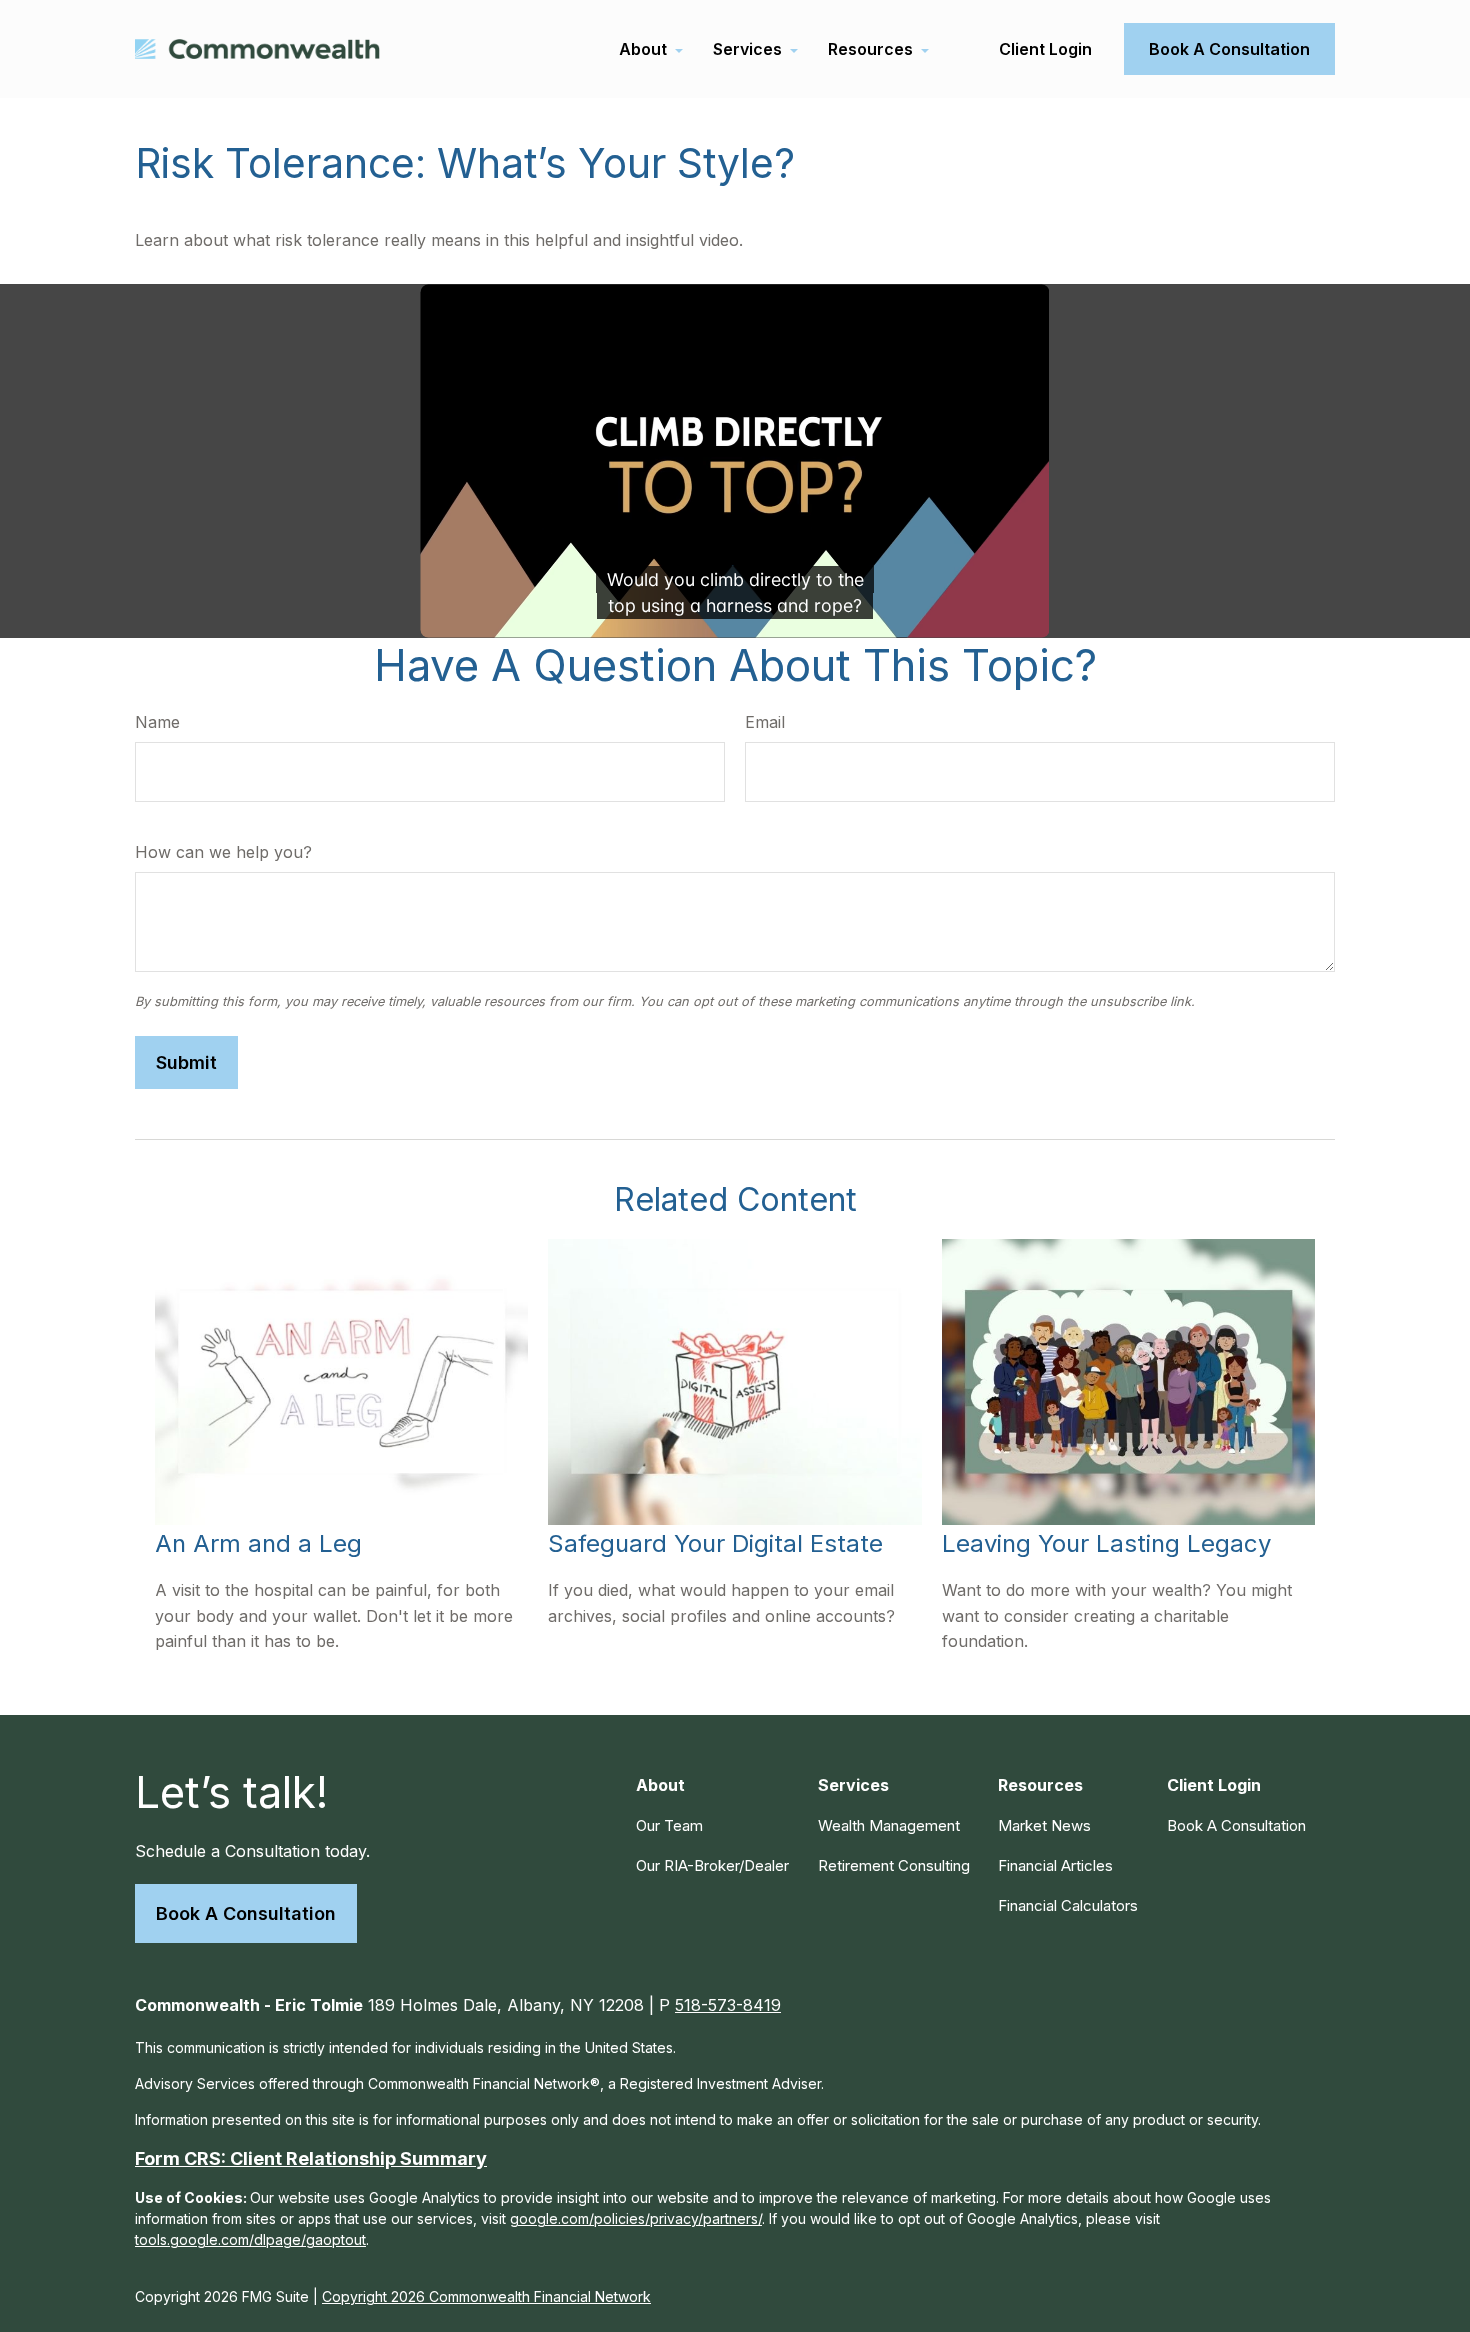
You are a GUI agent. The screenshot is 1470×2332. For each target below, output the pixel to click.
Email (765, 722)
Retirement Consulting (894, 1865)
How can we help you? (223, 852)
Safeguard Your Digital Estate (715, 1543)
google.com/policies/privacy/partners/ (636, 2218)
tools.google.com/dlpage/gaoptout (250, 2239)
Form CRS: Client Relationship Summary (311, 2158)
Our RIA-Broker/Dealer (712, 1865)
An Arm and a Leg (258, 1543)
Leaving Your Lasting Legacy (1106, 1543)
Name (157, 722)
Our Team (669, 1825)
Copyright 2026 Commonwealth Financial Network (486, 2296)
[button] (643, 49)
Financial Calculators (1068, 1905)
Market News (1044, 1825)
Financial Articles (1055, 1865)
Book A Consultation (246, 1913)
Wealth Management (889, 1825)
